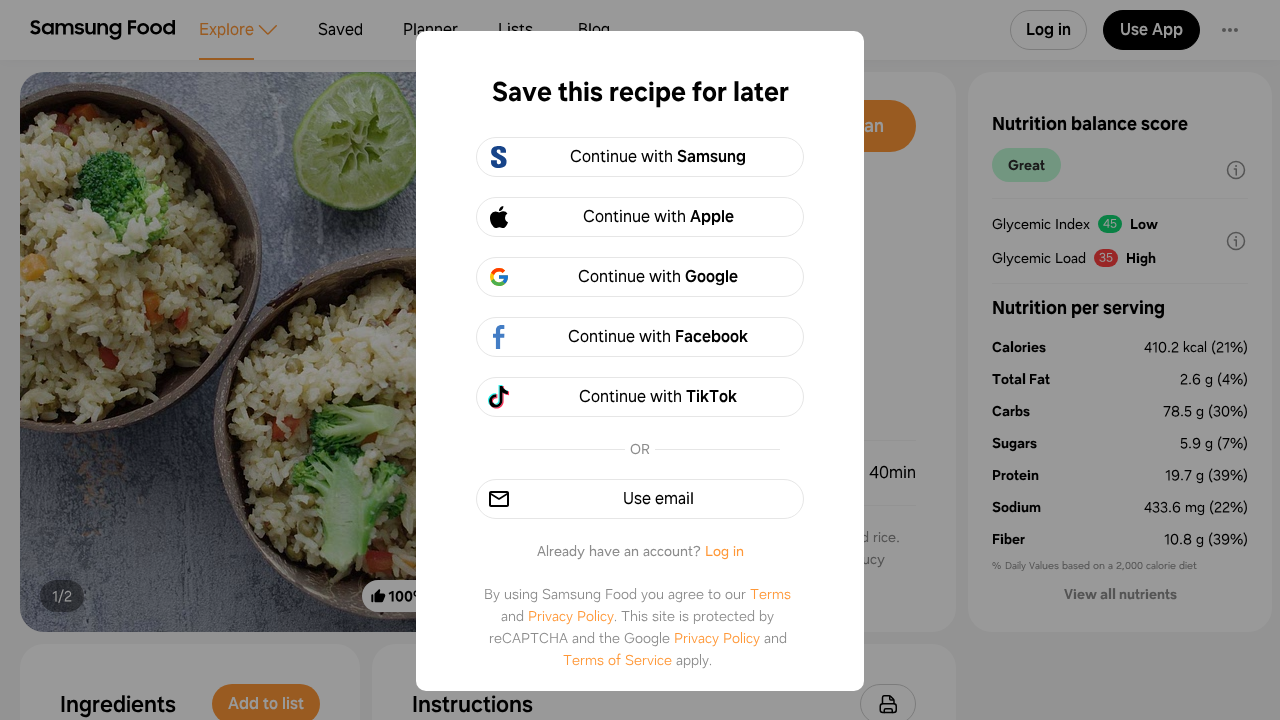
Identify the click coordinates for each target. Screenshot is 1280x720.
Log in (724, 551)
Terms (770, 594)
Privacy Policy (571, 616)
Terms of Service (617, 660)
